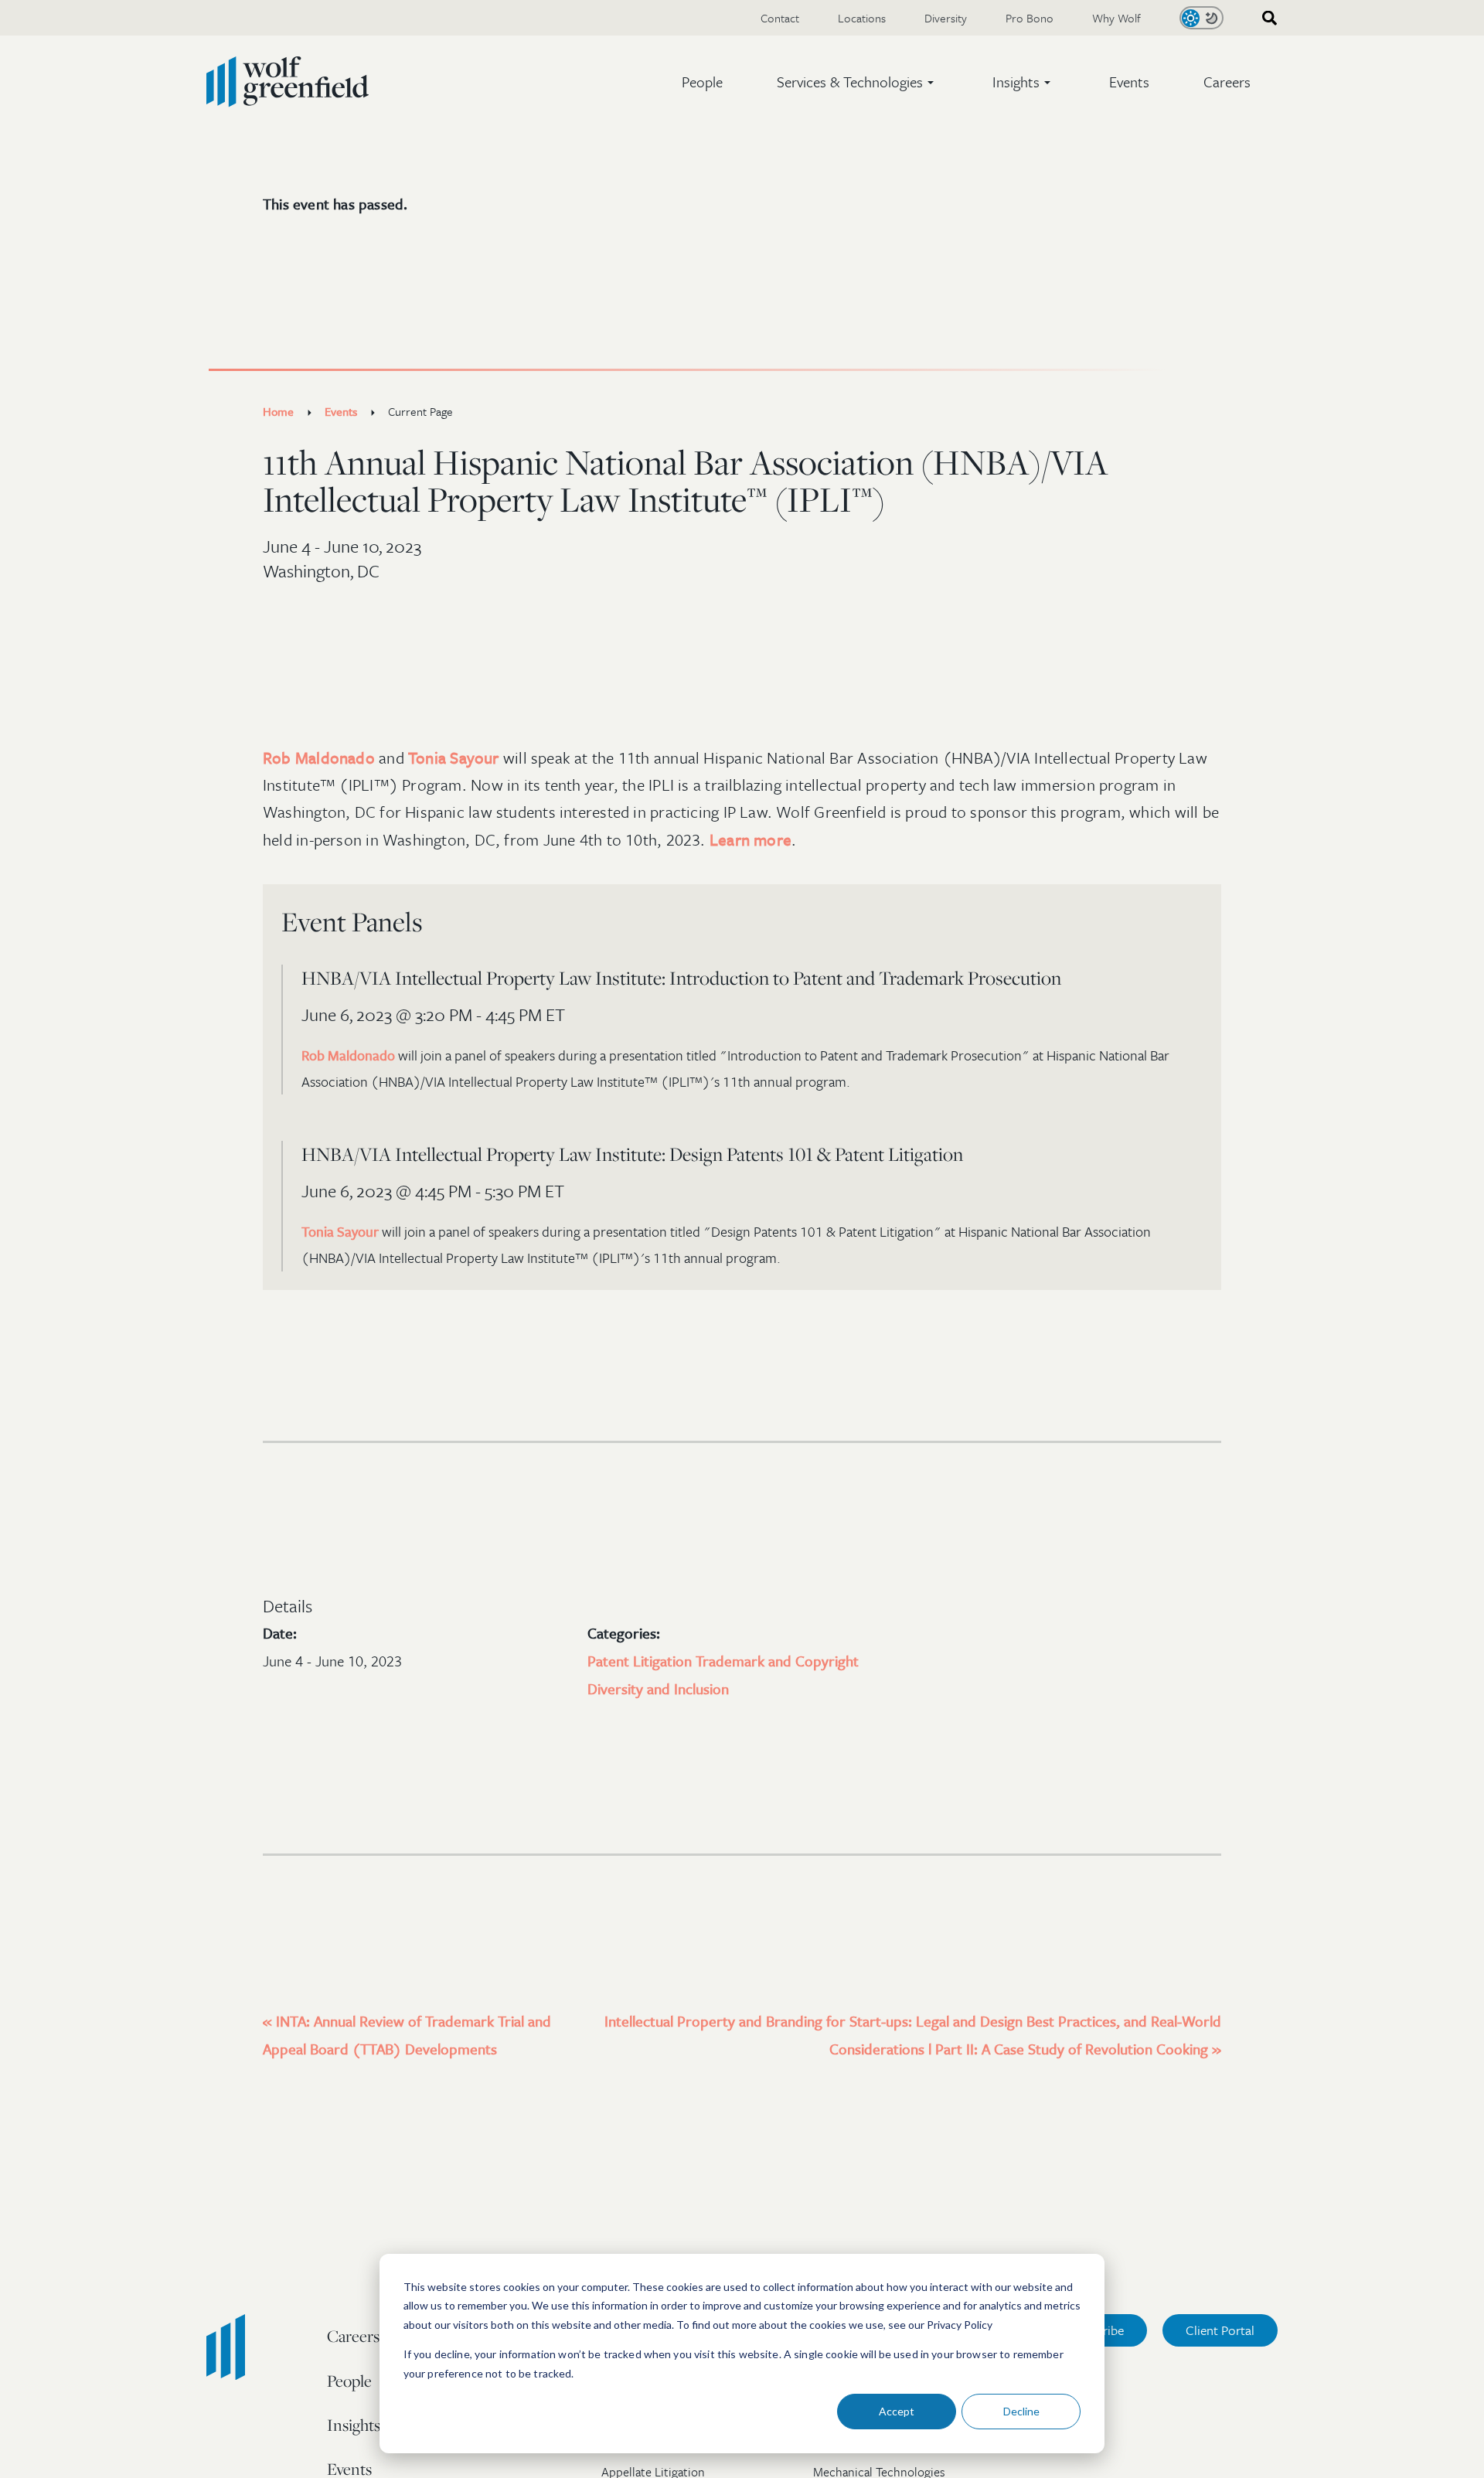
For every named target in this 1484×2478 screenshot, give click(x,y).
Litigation (664, 1661)
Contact (780, 18)
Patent (610, 1661)
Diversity (946, 18)
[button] (858, 82)
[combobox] (1264, 18)
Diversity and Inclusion (658, 1688)
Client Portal (1220, 2330)
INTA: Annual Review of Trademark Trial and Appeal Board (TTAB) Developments (407, 2035)
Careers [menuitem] (353, 2336)
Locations (862, 18)
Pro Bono (1030, 18)
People (702, 82)
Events (1129, 82)
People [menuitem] (349, 2381)
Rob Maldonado (319, 757)
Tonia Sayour (454, 757)
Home (278, 411)
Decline (1021, 2411)
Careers (1227, 82)
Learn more (751, 839)
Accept (897, 2411)
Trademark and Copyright (777, 1661)
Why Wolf (1116, 18)
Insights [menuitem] (354, 2425)
